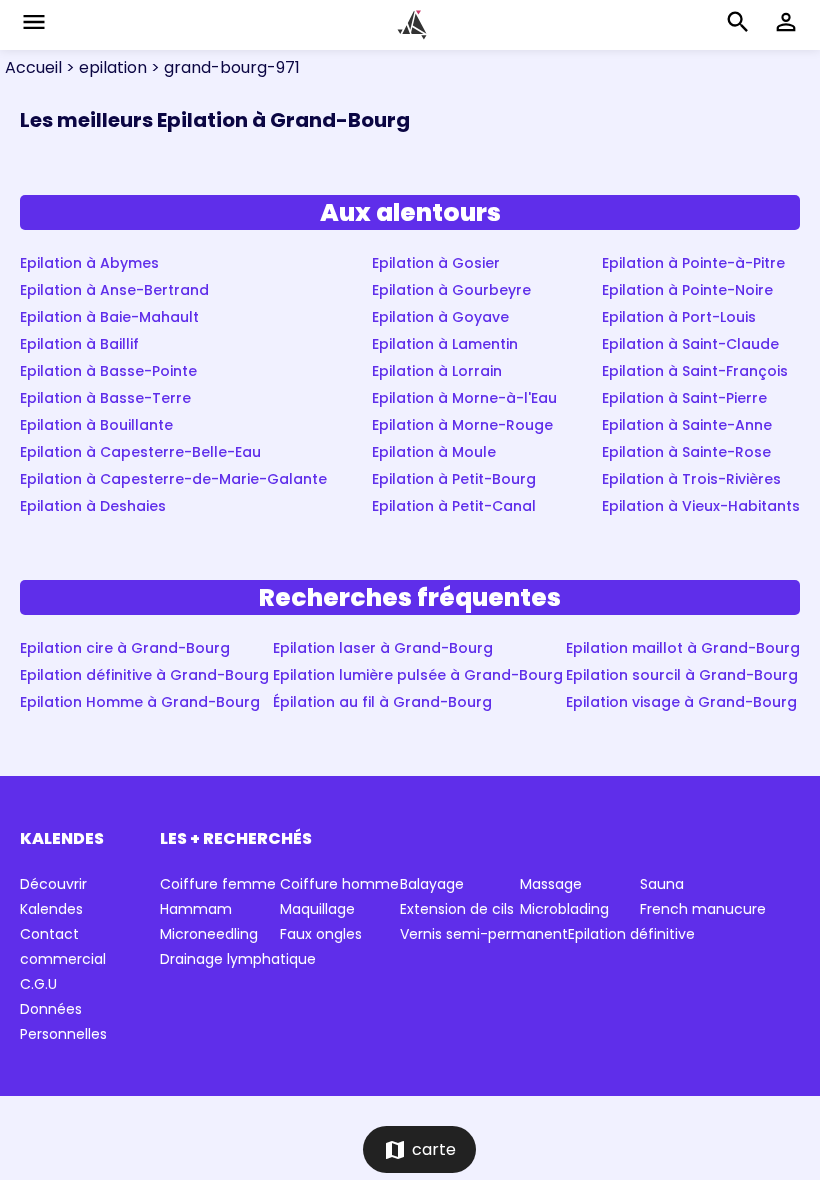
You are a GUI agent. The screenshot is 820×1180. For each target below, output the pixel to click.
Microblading (564, 909)
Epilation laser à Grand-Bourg (383, 648)
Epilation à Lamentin (445, 344)
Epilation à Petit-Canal (454, 506)
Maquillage (317, 909)
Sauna (662, 884)
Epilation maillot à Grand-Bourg (683, 648)
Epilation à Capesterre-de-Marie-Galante (173, 479)
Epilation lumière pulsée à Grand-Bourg (418, 675)
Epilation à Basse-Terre (105, 398)
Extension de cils (457, 909)
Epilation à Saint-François (695, 371)
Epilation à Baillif (79, 344)
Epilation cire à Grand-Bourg (125, 648)
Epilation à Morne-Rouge (462, 425)
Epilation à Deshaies (93, 506)
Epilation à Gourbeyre (451, 290)
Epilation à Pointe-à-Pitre (693, 263)
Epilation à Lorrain (437, 371)
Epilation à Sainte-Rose (686, 452)
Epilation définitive (631, 934)
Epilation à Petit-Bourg (454, 479)
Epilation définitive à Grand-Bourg (144, 675)
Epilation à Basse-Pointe (108, 371)
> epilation (104, 67)
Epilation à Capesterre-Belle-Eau (140, 452)
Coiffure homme (339, 884)
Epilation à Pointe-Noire (687, 290)
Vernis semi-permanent (484, 934)
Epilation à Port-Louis (679, 317)
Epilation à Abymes (89, 263)
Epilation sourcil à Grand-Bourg (682, 675)
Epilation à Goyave (440, 317)
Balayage (432, 884)
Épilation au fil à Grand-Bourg (382, 702)
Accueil (33, 67)
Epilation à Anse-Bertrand (114, 290)
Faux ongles (321, 934)
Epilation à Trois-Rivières (691, 479)
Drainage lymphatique (238, 959)
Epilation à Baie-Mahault (109, 317)
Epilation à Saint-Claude (690, 344)
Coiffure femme (218, 884)
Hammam (196, 909)
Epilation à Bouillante (96, 425)
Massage (551, 884)
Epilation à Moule (434, 452)
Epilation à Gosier (436, 263)
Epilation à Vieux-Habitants (701, 506)
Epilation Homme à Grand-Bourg (140, 702)
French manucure (703, 909)
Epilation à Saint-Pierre (684, 398)
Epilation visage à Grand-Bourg (681, 702)
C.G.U (38, 984)
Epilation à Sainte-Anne (687, 425)
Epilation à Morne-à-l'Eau (464, 398)
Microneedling (209, 934)
